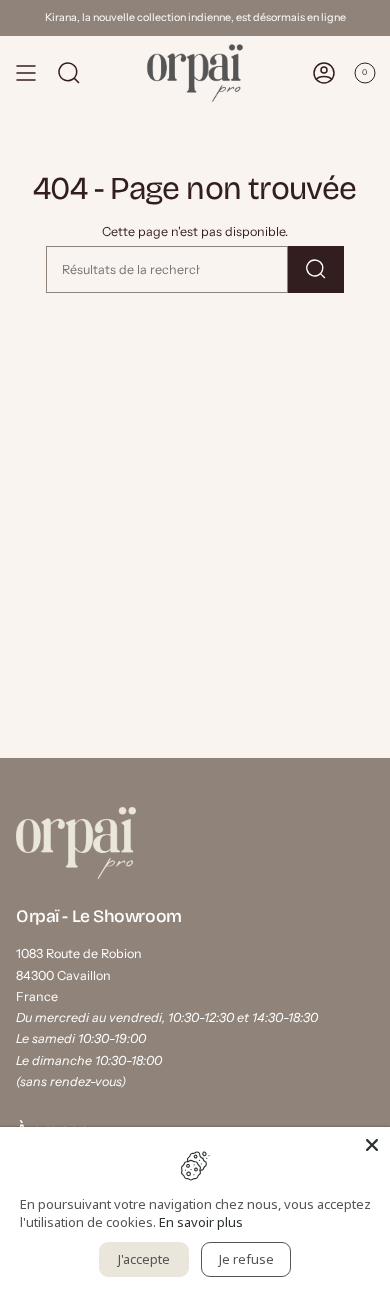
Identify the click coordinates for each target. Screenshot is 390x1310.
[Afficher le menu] (26, 73)
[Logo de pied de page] (76, 843)
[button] (69, 73)
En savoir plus (201, 1222)
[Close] (372, 1145)
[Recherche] (316, 269)
